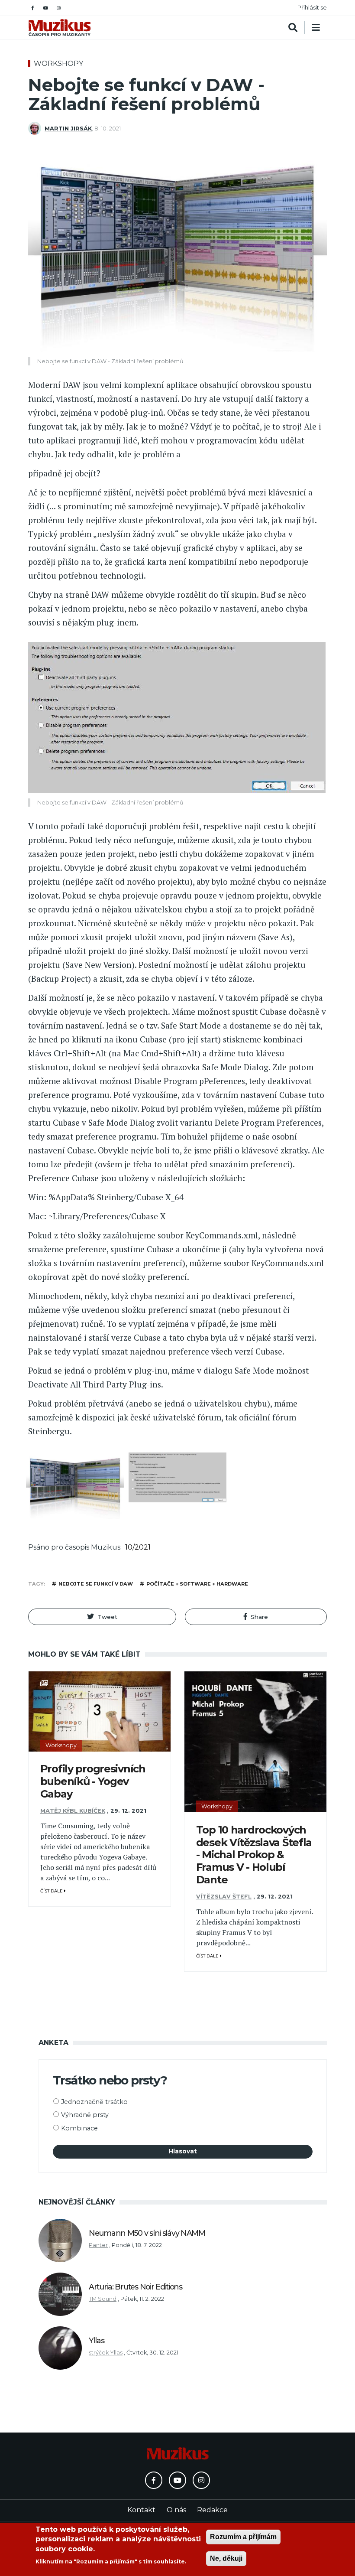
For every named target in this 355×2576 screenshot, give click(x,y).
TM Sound (103, 2299)
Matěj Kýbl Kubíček (73, 1811)
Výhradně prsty (85, 2115)
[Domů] (60, 28)
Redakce (212, 2510)
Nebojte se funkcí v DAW (96, 1584)
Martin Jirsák (68, 129)
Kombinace (79, 2128)
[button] (102, 1617)
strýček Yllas (106, 2353)
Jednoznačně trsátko (94, 2102)
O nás (176, 2510)
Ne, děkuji (226, 2558)
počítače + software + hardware (197, 1584)
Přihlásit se (312, 8)
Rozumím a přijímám (243, 2537)
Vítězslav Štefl (224, 1897)
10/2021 (138, 1547)
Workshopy (58, 64)
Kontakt (141, 2510)
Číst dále (52, 1891)
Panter (98, 2245)
